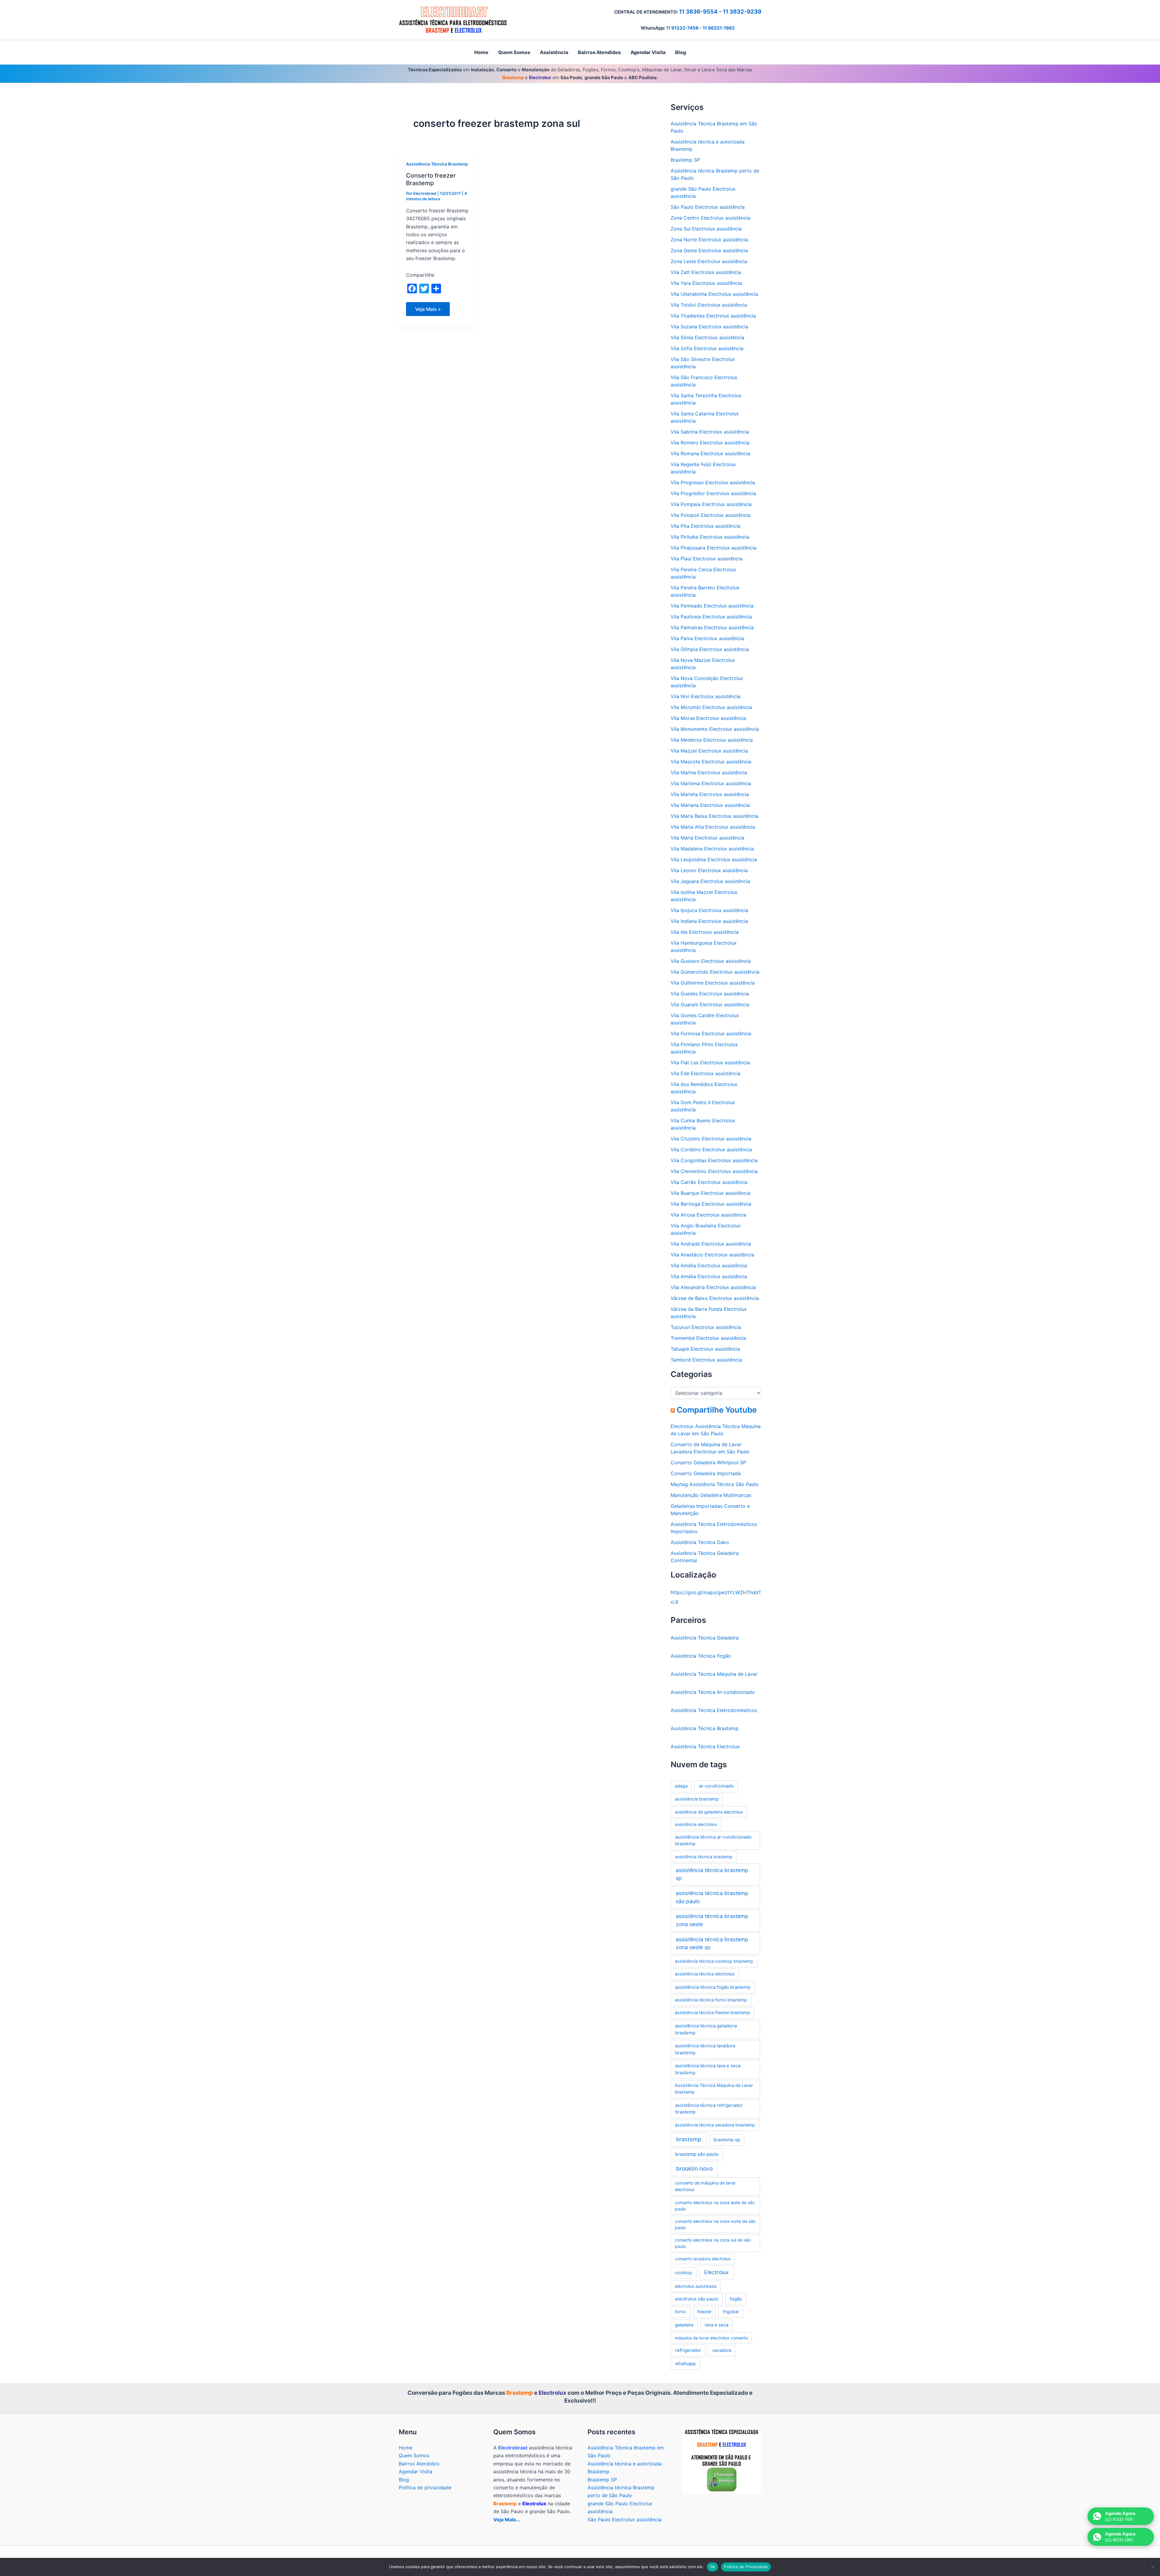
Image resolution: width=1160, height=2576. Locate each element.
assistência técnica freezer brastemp (712, 2013)
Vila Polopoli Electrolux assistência (710, 515)
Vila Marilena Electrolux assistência (711, 783)
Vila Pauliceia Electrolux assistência (711, 617)
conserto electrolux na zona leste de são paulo (715, 2206)
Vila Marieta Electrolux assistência (710, 794)
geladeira (684, 2325)
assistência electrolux (696, 1824)
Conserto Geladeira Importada (706, 1473)
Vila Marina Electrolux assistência (709, 772)
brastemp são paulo (697, 2154)
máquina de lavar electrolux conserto (711, 2338)
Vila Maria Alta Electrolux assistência (713, 827)
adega (681, 1786)
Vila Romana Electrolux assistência (710, 453)
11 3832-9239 (742, 12)
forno (680, 2312)
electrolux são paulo (697, 2299)
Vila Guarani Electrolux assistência (710, 1004)
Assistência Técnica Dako (700, 1542)
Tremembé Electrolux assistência (708, 1338)
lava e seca (717, 2325)
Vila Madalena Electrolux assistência (712, 849)
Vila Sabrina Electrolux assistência (710, 432)
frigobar (731, 2312)
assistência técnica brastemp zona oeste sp (712, 1943)
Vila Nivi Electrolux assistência (706, 696)
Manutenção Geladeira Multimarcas (711, 1495)
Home (406, 2448)
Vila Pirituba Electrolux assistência (710, 537)
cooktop (683, 2273)
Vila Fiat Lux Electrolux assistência (710, 1062)
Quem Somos (414, 2455)
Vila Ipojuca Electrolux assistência (709, 910)
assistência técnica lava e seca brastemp (708, 2069)
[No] (1152, 2567)
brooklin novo (694, 2169)
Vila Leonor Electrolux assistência (709, 870)
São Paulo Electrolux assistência (708, 207)
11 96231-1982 (719, 28)
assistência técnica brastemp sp (712, 1874)
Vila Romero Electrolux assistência (710, 443)
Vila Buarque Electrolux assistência (710, 1193)
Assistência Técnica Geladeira (705, 1638)
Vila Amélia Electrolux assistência (709, 1265)
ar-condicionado (716, 1786)
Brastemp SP (685, 160)
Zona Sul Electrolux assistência (706, 229)
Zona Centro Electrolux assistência (710, 218)
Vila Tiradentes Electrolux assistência (713, 316)
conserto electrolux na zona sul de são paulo (713, 2243)
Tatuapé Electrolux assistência (705, 1349)
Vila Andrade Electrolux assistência (711, 1244)
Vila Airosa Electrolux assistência (708, 1215)
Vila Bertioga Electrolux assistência (711, 1204)
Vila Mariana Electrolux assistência (710, 805)
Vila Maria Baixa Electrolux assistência (714, 816)
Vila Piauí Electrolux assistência (707, 559)
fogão (736, 2299)
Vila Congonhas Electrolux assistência (714, 1160)
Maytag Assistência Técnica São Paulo (715, 1484)
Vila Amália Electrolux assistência (709, 1276)
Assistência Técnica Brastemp (437, 164)
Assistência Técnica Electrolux (705, 1746)
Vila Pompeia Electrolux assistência (711, 504)
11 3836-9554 (698, 12)
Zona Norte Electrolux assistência (709, 240)
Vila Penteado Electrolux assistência (712, 606)
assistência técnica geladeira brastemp (706, 2029)
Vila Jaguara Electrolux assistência (710, 881)
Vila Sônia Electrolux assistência (707, 337)
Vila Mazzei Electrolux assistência (709, 751)
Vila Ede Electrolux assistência (706, 1073)
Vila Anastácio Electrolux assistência (712, 1255)
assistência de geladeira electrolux (709, 1812)
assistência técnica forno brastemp (711, 2000)
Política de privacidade (425, 2487)
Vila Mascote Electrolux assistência (711, 762)
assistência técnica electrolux (705, 1974)
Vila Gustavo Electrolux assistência (711, 961)
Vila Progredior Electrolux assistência (713, 493)
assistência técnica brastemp (704, 1857)
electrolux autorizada (696, 2286)
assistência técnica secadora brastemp (715, 2125)
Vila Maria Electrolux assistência (707, 838)
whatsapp (685, 2363)
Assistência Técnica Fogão (701, 1656)
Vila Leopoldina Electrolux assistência (714, 859)
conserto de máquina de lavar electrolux (705, 2186)
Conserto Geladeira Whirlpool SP (708, 1462)
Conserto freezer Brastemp (431, 179)
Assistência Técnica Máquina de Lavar (714, 1674)
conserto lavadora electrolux (703, 2259)
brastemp (689, 2139)
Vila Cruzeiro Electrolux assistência (711, 1139)
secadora (722, 2350)
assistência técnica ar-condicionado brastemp (713, 1840)
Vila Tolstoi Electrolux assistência (709, 305)
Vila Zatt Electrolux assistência (706, 272)
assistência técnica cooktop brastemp (714, 1961)
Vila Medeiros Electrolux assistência (712, 740)
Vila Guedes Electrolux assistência (710, 994)
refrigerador (688, 2350)
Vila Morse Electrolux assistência (708, 718)
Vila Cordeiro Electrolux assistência (711, 1149)
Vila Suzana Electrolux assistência (709, 327)
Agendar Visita (416, 2471)
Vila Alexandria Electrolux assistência (713, 1287)
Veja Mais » (428, 311)
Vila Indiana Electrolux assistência (709, 921)
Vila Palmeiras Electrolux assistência (712, 627)
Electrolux (716, 2272)
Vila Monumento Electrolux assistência (715, 729)
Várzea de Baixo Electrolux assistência (715, 1298)
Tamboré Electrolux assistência (706, 1360)
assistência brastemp (697, 1799)
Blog (404, 2480)
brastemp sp (727, 2140)
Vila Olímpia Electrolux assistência (710, 649)
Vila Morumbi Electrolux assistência (711, 707)
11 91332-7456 (682, 28)
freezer (704, 2312)
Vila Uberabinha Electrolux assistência (714, 294)
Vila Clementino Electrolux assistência (714, 1171)
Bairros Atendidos (419, 2464)
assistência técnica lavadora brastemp (705, 2049)
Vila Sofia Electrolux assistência (707, 348)
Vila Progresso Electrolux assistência (713, 482)
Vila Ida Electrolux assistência (705, 932)
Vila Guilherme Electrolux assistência (713, 983)
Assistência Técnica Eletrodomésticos (714, 1710)
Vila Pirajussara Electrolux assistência (714, 548)
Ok (713, 2567)
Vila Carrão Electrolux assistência (709, 1182)
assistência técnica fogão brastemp (713, 1987)
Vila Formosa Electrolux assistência (711, 1033)
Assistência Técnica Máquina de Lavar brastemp (714, 2089)
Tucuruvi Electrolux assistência (706, 1327)
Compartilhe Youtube (717, 1410)
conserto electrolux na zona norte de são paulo (715, 2224)
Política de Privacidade (746, 2567)
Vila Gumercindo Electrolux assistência (715, 972)
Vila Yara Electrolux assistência (706, 283)
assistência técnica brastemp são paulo (712, 1897)
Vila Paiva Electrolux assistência (707, 638)
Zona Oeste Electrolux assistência (709, 250)
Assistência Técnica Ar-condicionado (713, 1692)
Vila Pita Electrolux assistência (706, 526)
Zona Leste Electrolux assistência (709, 261)
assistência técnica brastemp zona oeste (712, 1920)
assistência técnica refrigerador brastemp (709, 2109)
